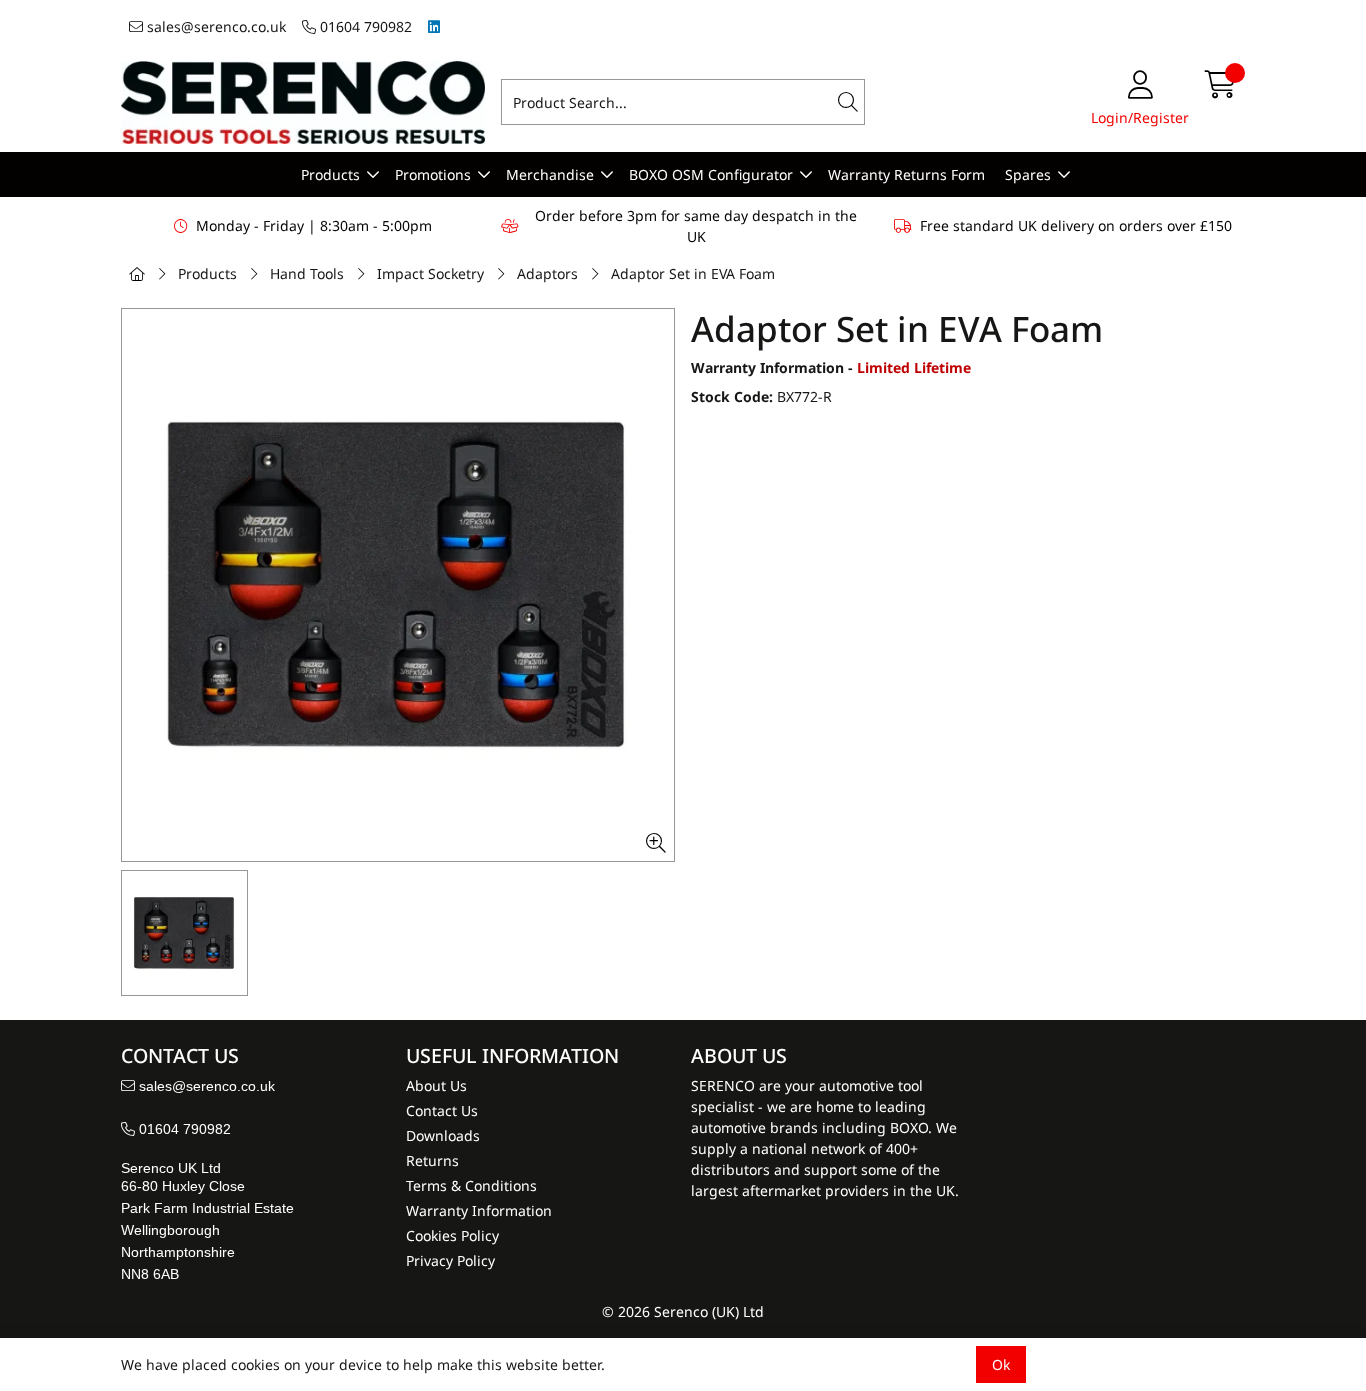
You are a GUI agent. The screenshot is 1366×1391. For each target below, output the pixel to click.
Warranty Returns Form (906, 174)
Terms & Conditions (471, 1185)
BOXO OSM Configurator (711, 174)
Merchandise (550, 174)
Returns (432, 1160)
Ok (1001, 1364)
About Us (436, 1085)
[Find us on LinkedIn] (434, 26)
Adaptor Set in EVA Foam (693, 273)
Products (330, 174)
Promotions (433, 174)
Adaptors (547, 273)
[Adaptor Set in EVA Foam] (398, 585)
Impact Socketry (430, 273)
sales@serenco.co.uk (214, 26)
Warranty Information (479, 1210)
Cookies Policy (452, 1235)
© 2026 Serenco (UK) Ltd (683, 1311)
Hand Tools (307, 273)
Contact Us (442, 1110)
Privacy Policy (450, 1260)
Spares (1028, 174)
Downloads (443, 1135)
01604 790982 (364, 26)
